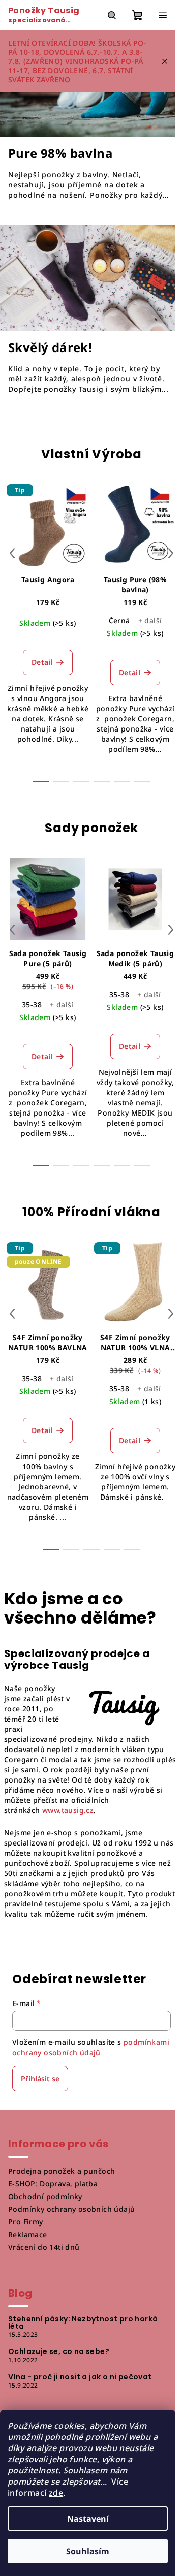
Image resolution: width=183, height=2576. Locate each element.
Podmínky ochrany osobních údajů (71, 2209)
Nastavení (88, 2519)
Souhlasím (88, 2551)
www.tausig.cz (68, 1810)
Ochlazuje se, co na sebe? (59, 2351)
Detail (42, 662)
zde (56, 2493)
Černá (119, 621)
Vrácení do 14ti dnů (44, 2247)
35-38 (32, 1005)
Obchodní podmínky (45, 2196)
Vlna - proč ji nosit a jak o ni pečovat (80, 2377)
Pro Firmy (26, 2222)
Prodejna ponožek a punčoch (62, 2171)
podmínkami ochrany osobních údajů (91, 2047)
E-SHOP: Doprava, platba (53, 2184)
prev (12, 553)
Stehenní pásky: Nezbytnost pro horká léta (83, 2323)
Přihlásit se (40, 2078)
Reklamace (28, 2234)
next (171, 553)
